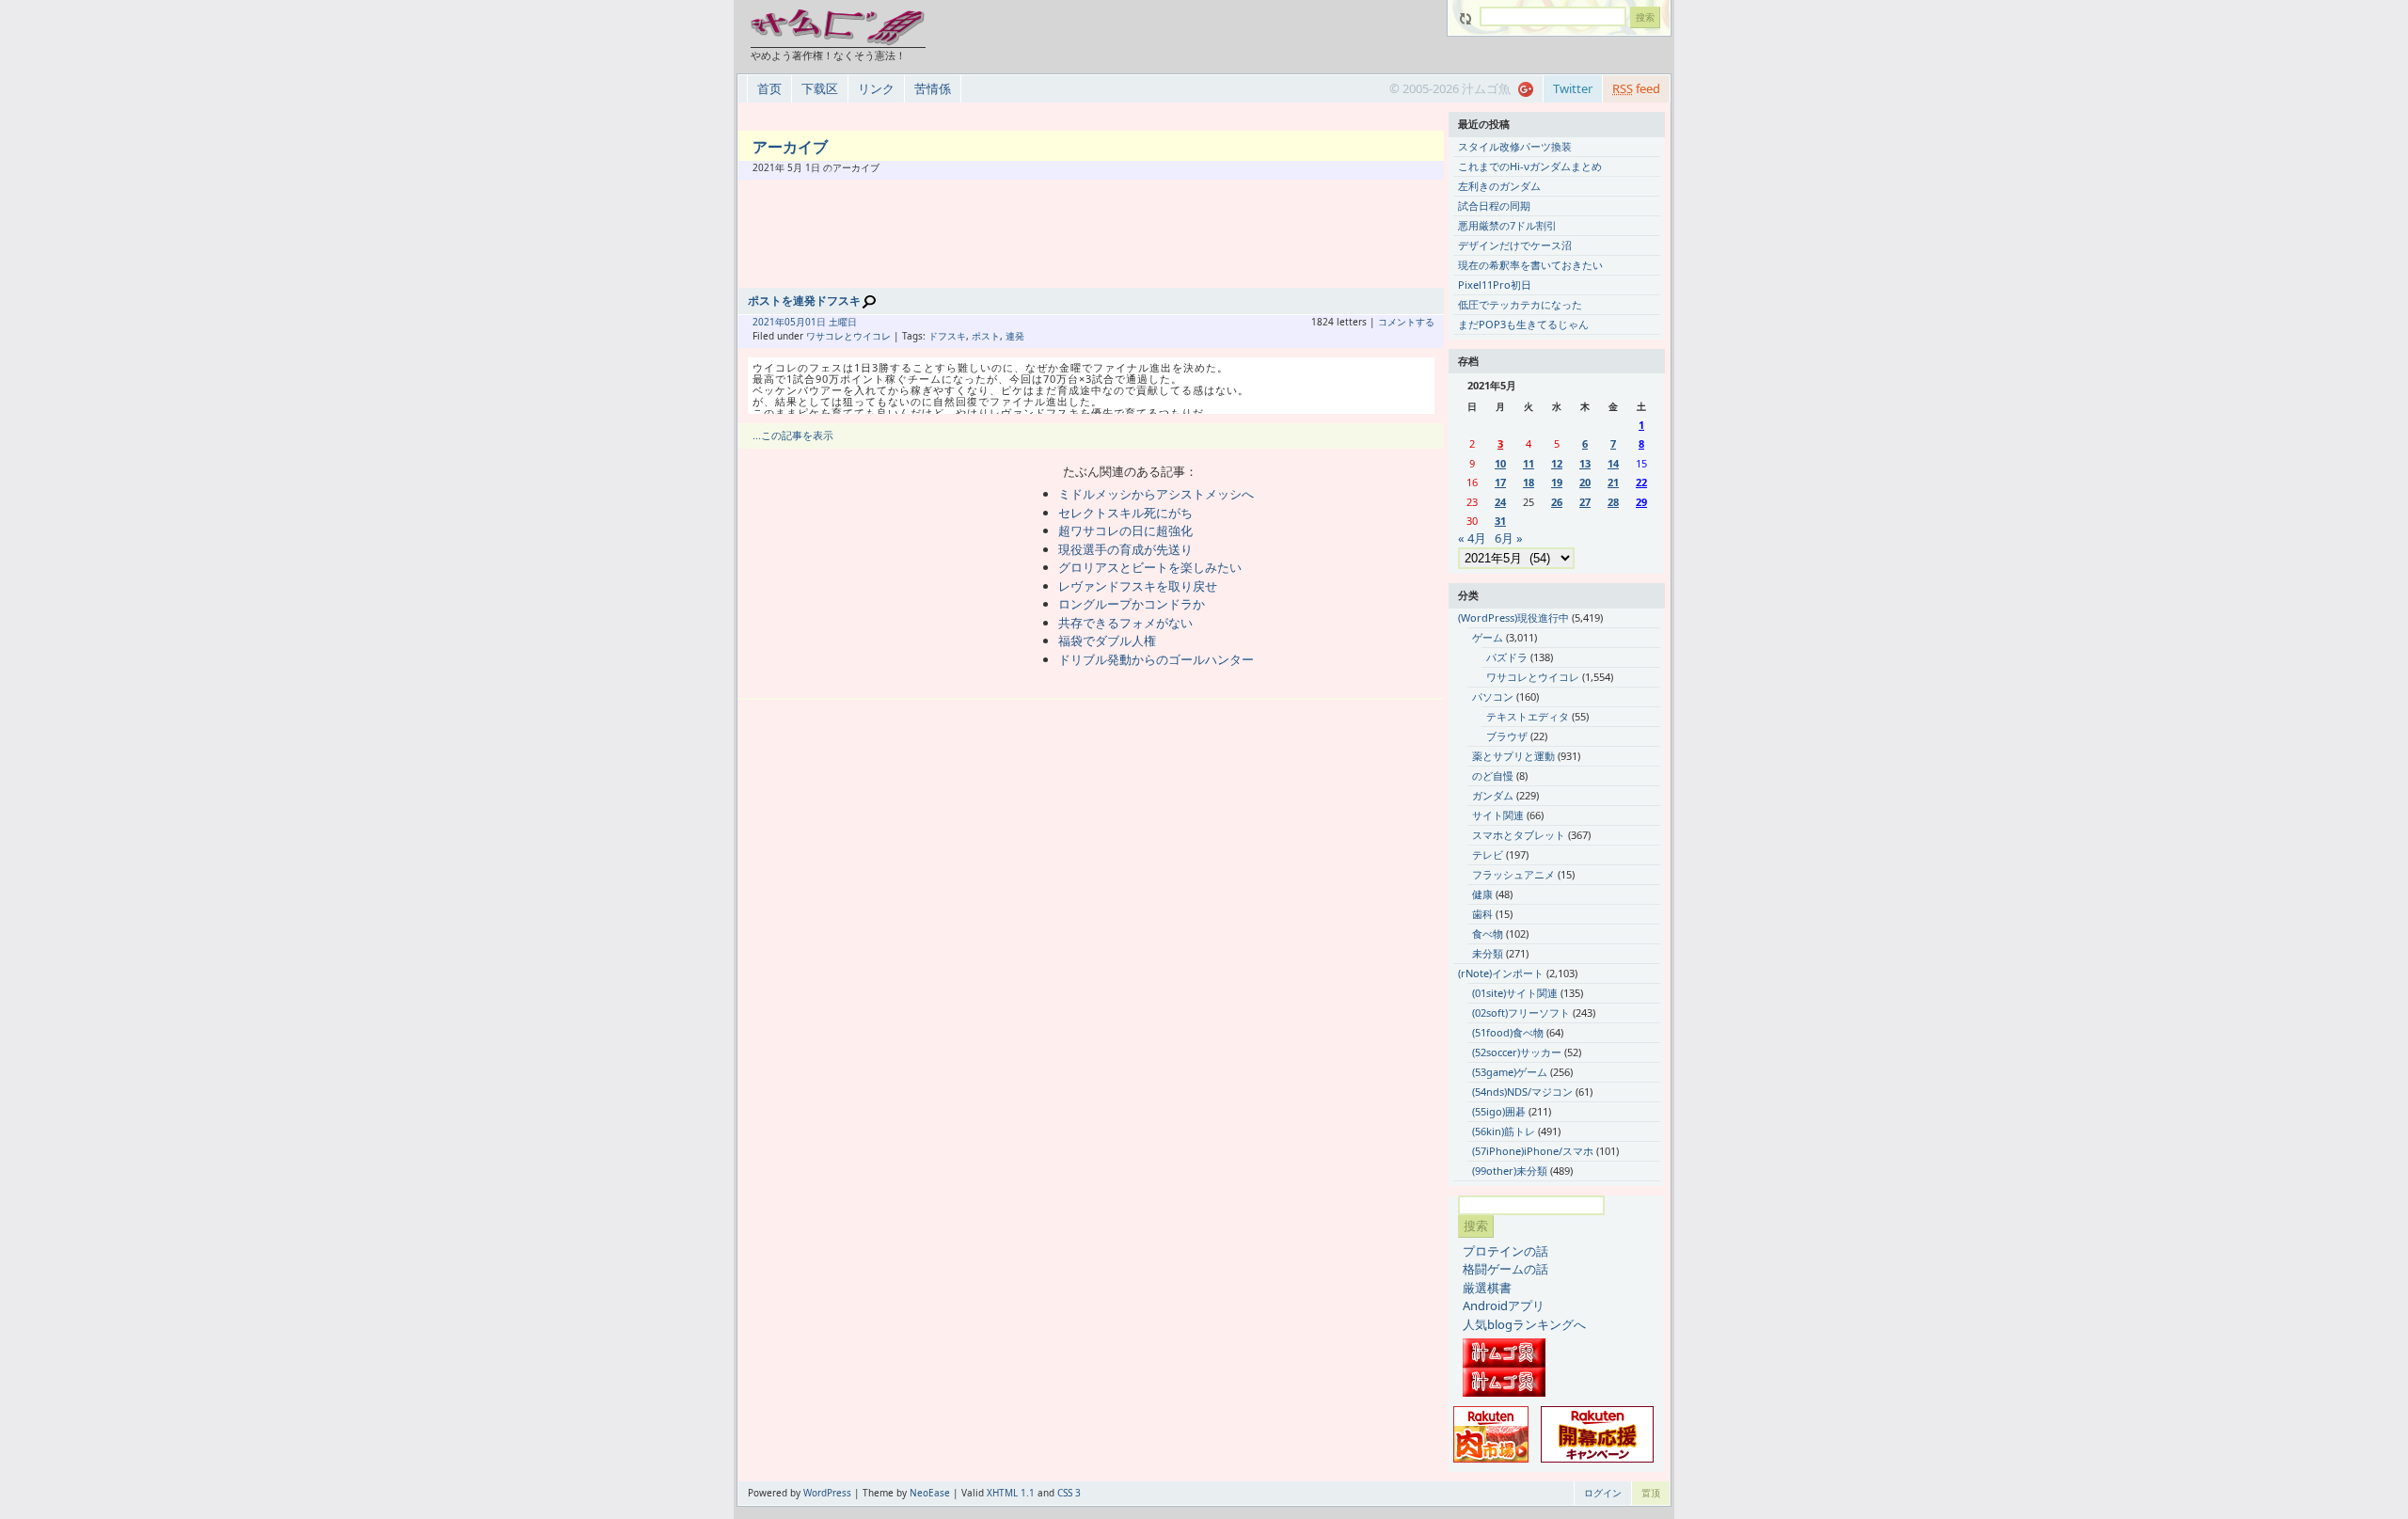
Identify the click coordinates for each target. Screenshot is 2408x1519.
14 (1613, 463)
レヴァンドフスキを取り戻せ (1138, 586)
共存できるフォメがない (1125, 623)
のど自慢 (1493, 775)
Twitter (1573, 88)
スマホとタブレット (1519, 835)
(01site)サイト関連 (1515, 993)
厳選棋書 (1487, 1288)
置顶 (1651, 1493)
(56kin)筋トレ (1504, 1131)
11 (1529, 463)
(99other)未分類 (1510, 1171)
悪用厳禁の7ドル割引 (1507, 225)
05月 (795, 322)
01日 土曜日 (831, 322)
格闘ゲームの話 (1505, 1269)
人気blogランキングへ (1524, 1324)
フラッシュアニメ (1513, 874)
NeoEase (930, 1493)
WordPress (827, 1493)
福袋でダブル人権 (1107, 641)
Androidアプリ (1504, 1305)
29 (1641, 502)
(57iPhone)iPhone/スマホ (1533, 1151)
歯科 (1482, 914)
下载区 (820, 88)
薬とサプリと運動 (1513, 756)
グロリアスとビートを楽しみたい (1150, 567)
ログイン (1603, 1493)
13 (1585, 463)
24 (1500, 502)
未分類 (1488, 953)
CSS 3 (1069, 1493)
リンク (876, 88)
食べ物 (1488, 934)
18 (1529, 482)
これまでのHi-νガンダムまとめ (1530, 166)
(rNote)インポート (1501, 973)
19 (1557, 482)
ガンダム (1493, 795)
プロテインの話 (1505, 1251)
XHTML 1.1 (1011, 1493)
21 (1613, 482)
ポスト (986, 336)
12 (1557, 463)
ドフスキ (947, 336)
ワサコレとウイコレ (848, 336)
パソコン (1493, 696)
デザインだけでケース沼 (1515, 245)
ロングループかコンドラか (1132, 604)
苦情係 (933, 88)
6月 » (1509, 538)
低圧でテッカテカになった (1520, 304)
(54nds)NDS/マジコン (1522, 1092)
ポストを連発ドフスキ (804, 301)
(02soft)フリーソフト (1521, 1013)
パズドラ (1507, 657)
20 (1585, 482)
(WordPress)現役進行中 (1513, 617)
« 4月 (1472, 538)
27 (1585, 502)
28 (1613, 502)
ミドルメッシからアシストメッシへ (1156, 494)
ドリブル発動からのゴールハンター (1156, 659)
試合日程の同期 (1494, 206)
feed (1636, 88)
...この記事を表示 (793, 435)
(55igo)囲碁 (1499, 1111)
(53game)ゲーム (1510, 1072)
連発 (1015, 336)
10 (1500, 463)
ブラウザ (1507, 736)
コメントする (1406, 322)
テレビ (1488, 854)
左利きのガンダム (1499, 186)
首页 (769, 88)
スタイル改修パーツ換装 (1515, 146)
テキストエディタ (1528, 716)
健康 (1482, 894)
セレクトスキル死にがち (1125, 513)
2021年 (768, 322)
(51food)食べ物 (1508, 1032)
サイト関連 (1498, 815)
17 (1500, 482)
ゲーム (1488, 637)
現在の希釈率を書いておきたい (1530, 265)
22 (1641, 482)
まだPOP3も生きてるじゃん (1523, 324)
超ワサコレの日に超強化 (1125, 530)
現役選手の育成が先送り (1125, 549)
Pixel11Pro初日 (1495, 285)
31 (1500, 521)
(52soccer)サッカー (1517, 1052)
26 (1557, 502)
